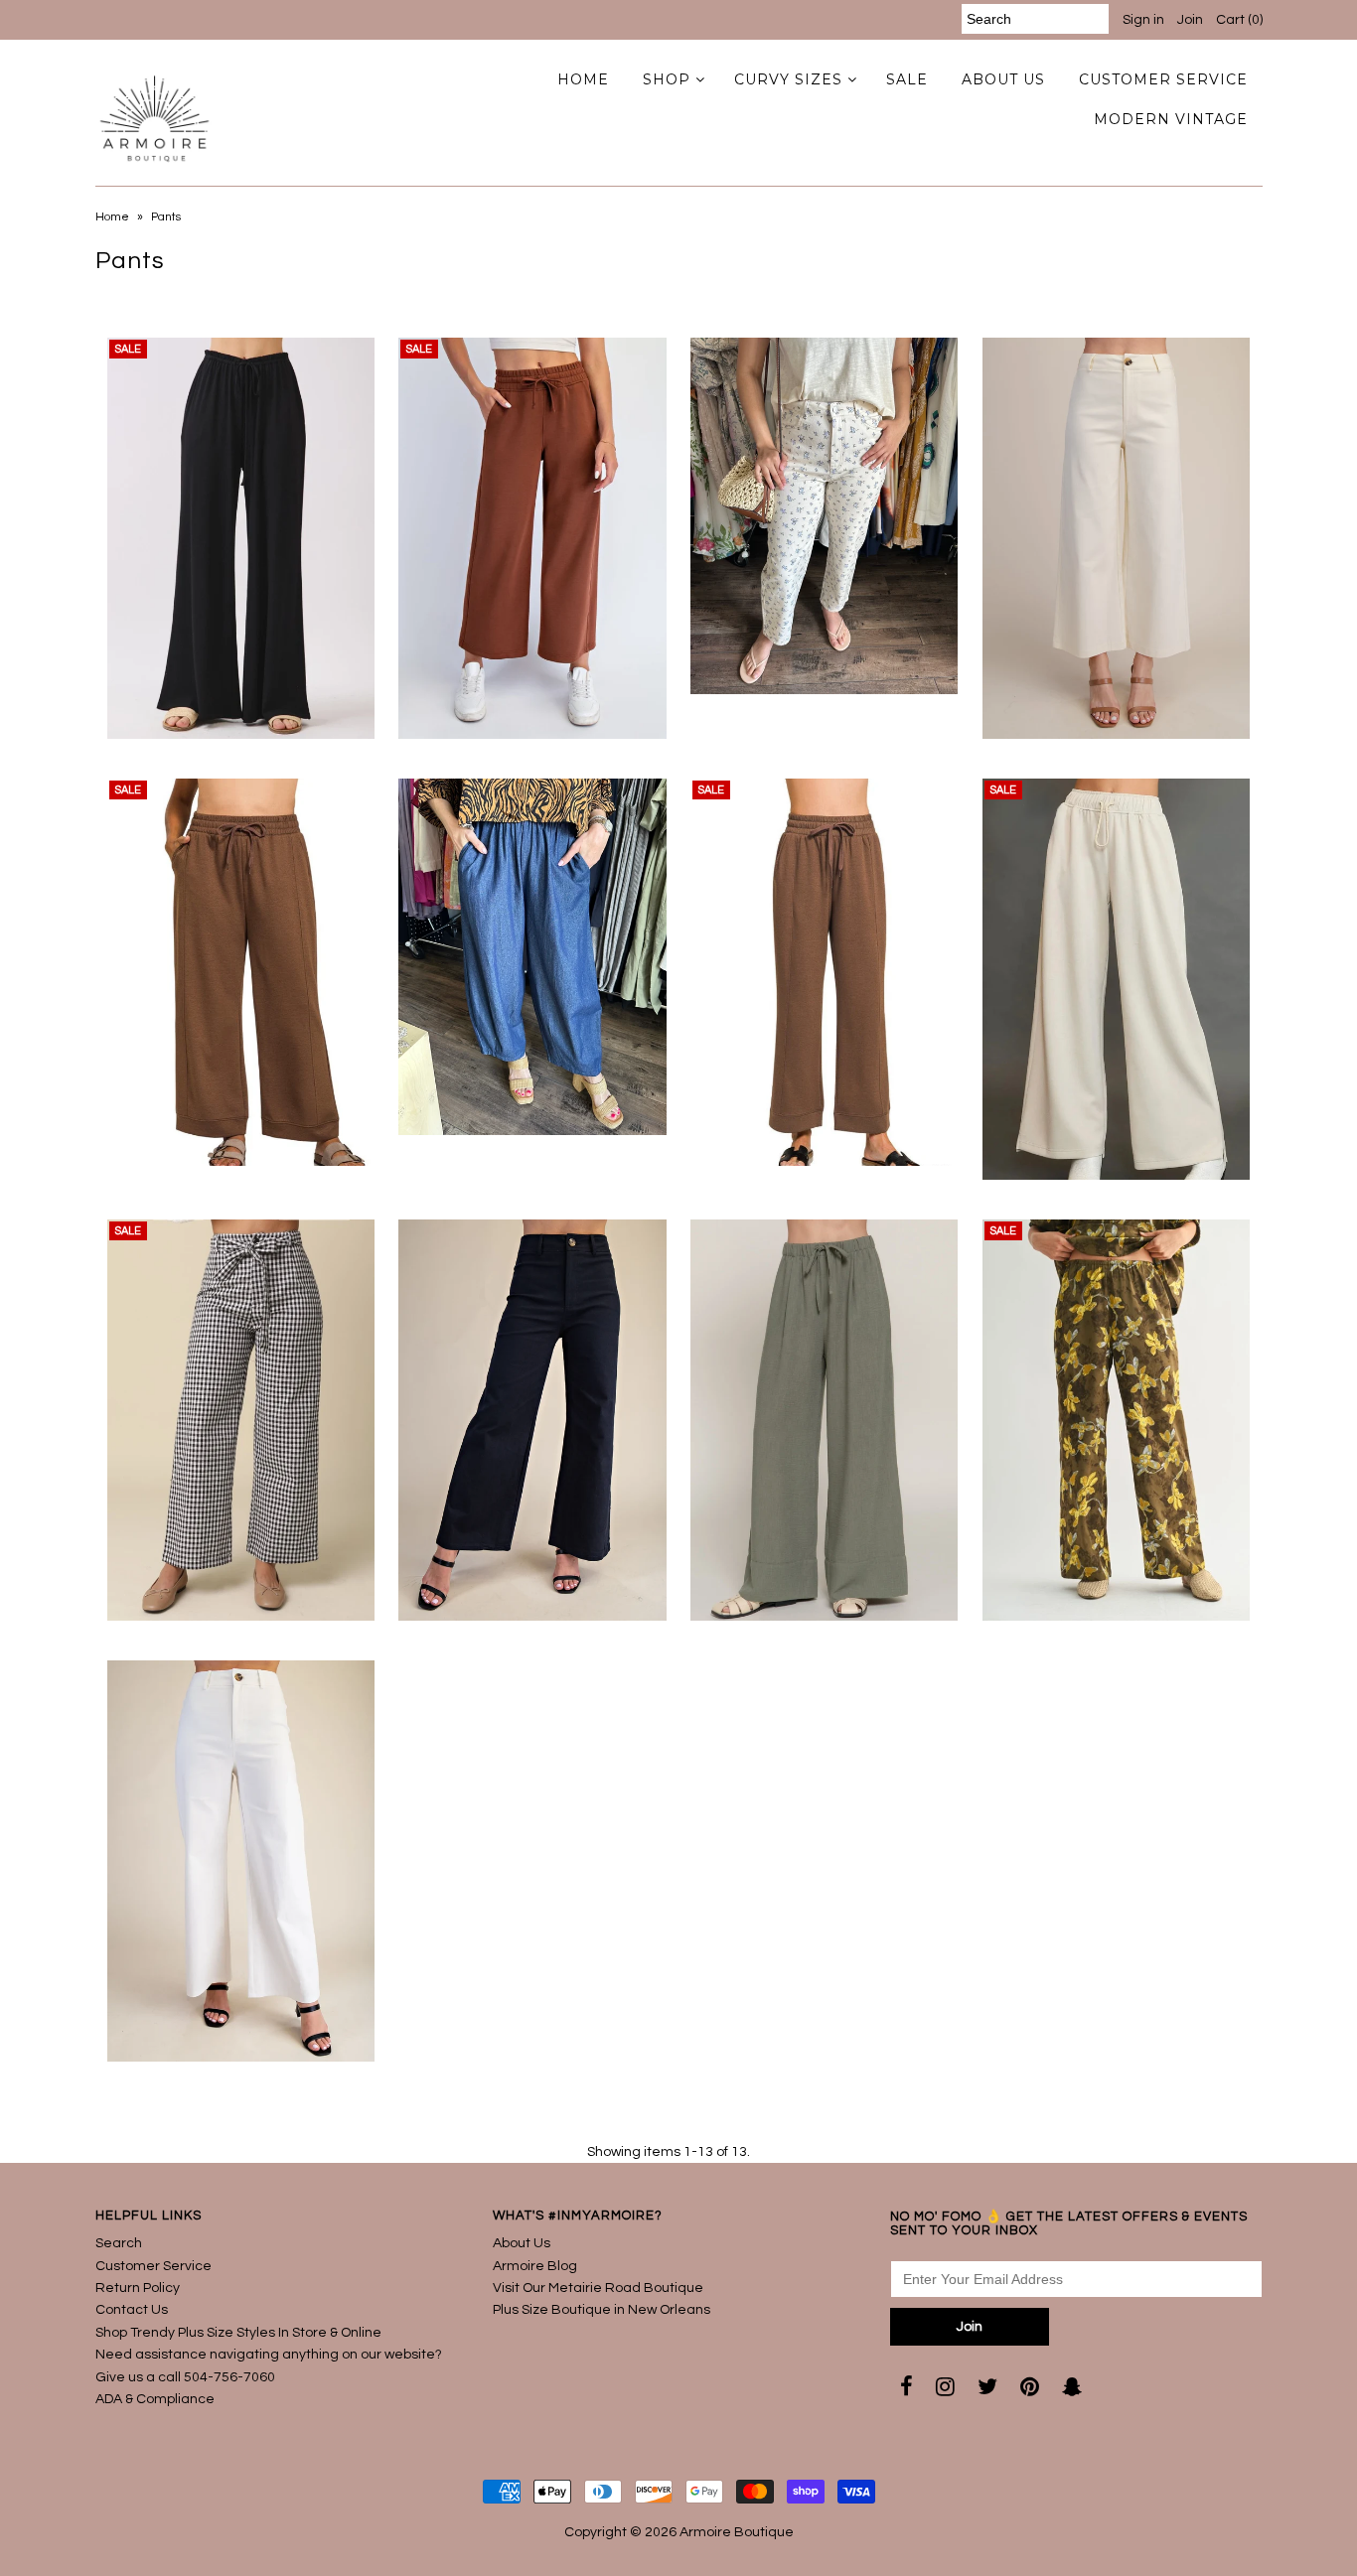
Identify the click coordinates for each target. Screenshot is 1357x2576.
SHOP (667, 79)
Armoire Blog (535, 2266)
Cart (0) (1239, 20)
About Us (522, 2243)
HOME (583, 79)
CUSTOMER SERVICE (1163, 79)
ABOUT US (1003, 79)
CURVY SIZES (788, 79)
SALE (907, 79)
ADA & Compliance (155, 2399)
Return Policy (138, 2288)
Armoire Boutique (737, 2532)
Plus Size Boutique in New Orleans (602, 2310)
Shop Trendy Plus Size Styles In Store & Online (238, 2333)
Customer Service (153, 2266)
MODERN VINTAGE (1171, 119)
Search (119, 2243)
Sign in (1143, 20)
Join (1190, 20)
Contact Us (132, 2310)
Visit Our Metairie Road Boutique (598, 2288)
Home (112, 217)
